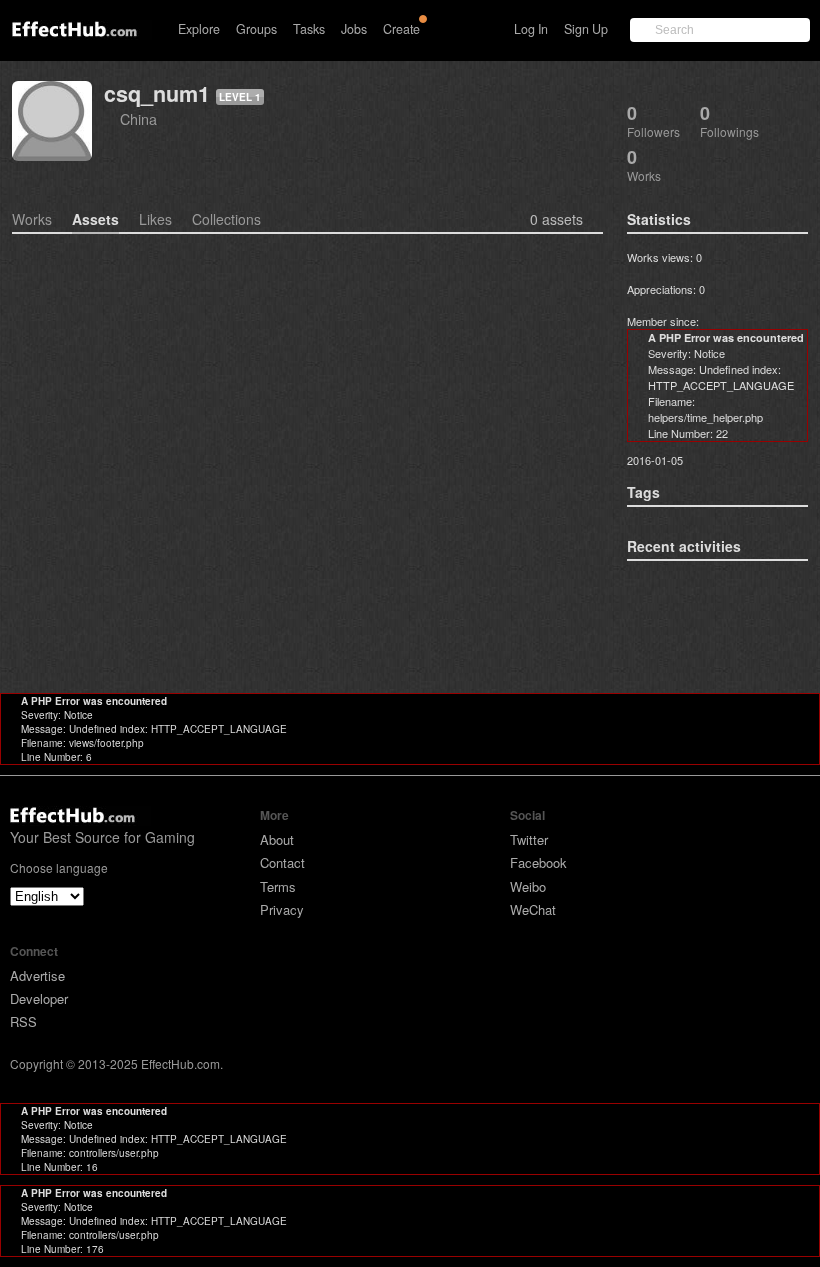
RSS (23, 1021)
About (277, 839)
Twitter (529, 839)
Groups (256, 29)
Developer (39, 998)
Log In (531, 29)
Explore (199, 29)
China (138, 118)
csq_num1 (157, 93)
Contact (282, 862)
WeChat (533, 909)
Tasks (309, 29)
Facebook (538, 862)
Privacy (282, 909)
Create (401, 29)
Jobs (354, 29)
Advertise (37, 975)
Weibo (528, 886)
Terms (278, 886)
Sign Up (586, 29)
